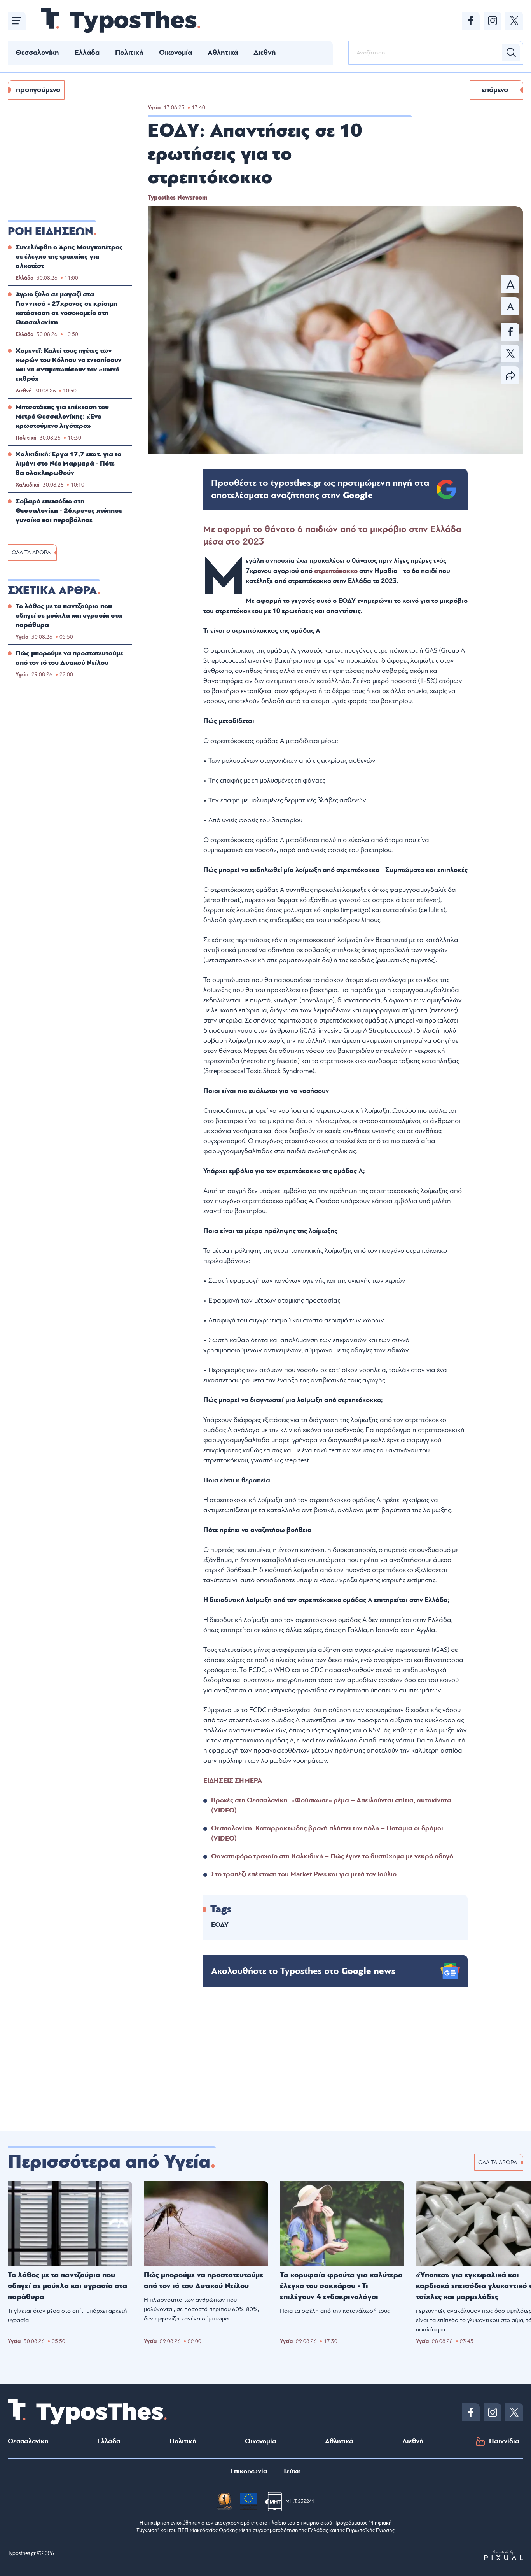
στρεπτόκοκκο (336, 571)
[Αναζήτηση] (511, 53)
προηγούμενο (38, 90)
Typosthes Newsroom (177, 198)
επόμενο (495, 90)
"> (320, 489)
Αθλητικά (223, 53)
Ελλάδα (87, 53)
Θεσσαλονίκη (37, 53)
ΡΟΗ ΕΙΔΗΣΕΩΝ (51, 231)
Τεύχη (292, 2471)
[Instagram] (493, 21)
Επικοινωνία (249, 2471)
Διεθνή (265, 53)
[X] (514, 21)
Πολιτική (129, 53)
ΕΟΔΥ (220, 1925)
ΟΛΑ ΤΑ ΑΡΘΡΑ (31, 553)
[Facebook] (471, 21)
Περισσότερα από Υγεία (109, 2162)
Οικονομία (176, 53)
